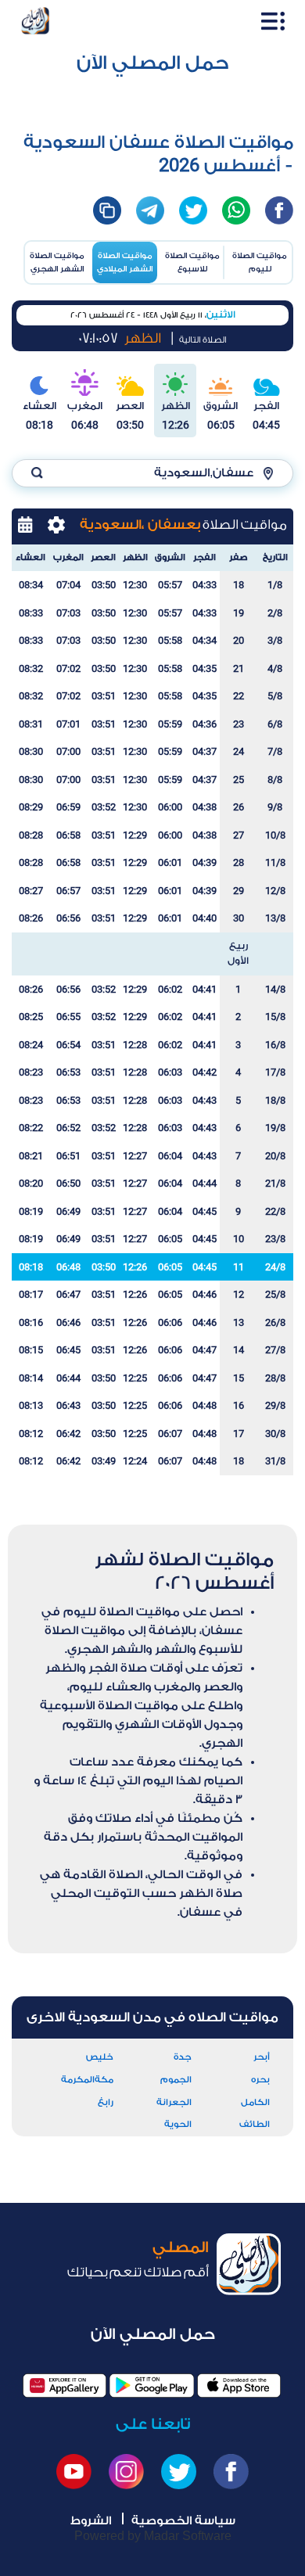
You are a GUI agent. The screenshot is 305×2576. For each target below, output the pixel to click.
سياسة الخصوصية (183, 2521)
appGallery (65, 2386)
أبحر (262, 2057)
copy (107, 210)
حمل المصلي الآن (153, 63)
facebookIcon (279, 210)
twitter (193, 210)
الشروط (91, 2521)
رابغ (106, 2102)
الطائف (255, 2124)
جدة (183, 2057)
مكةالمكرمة (87, 2080)
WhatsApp (236, 210)
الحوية (178, 2124)
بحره (260, 2080)
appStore (239, 2386)
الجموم (176, 2080)
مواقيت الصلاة (260, 262)
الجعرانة (174, 2102)
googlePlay (151, 2386)
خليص (100, 2057)
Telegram (150, 210)
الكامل (255, 2102)
